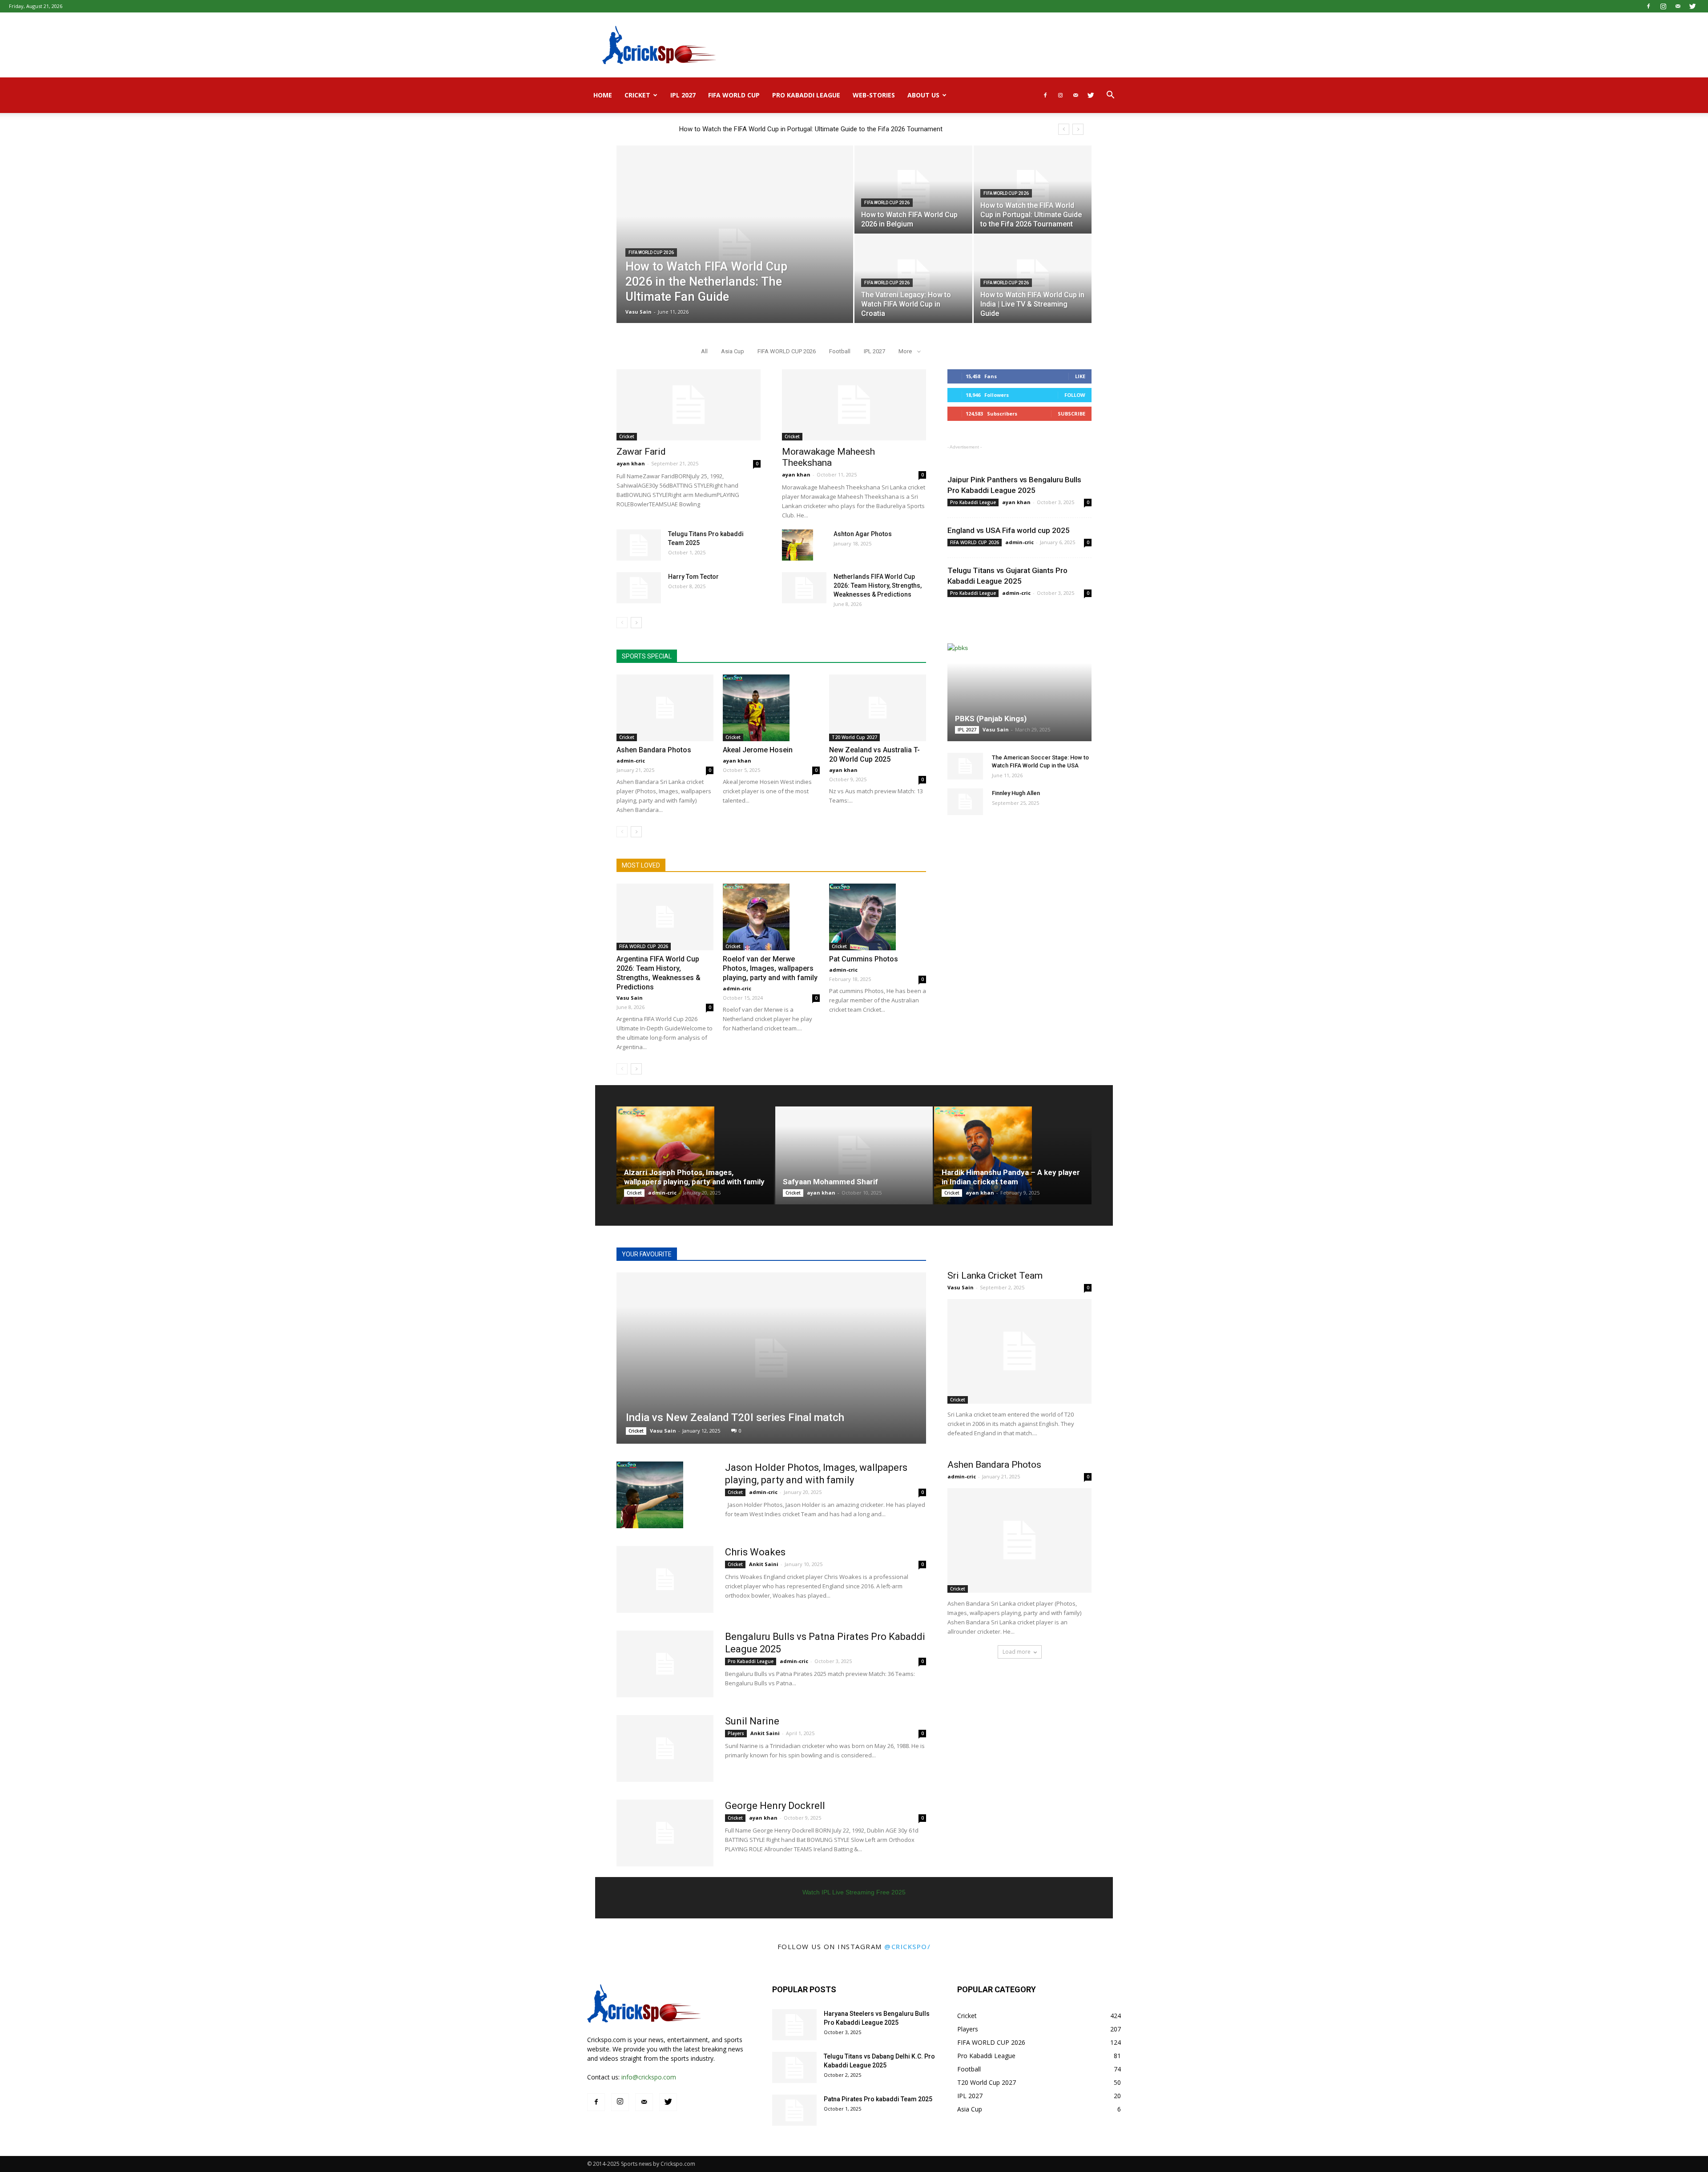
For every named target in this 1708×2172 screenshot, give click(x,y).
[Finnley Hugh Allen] (965, 802)
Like (1080, 376)
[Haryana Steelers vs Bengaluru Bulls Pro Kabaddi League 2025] (794, 2025)
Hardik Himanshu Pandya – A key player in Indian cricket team (1011, 1177)
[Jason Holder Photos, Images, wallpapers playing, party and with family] (650, 1495)
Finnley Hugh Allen (1016, 793)
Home (603, 95)
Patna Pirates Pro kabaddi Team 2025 (878, 2099)
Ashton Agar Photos (863, 534)
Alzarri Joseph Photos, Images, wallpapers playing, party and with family (694, 1177)
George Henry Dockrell (775, 1806)
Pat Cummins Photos (864, 959)
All (704, 351)
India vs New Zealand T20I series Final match (735, 1417)
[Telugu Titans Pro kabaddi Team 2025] (639, 545)
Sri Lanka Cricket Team (995, 1276)
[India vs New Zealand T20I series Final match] (771, 1358)
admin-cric (631, 761)
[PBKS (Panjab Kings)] (1019, 692)
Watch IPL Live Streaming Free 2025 (854, 1892)
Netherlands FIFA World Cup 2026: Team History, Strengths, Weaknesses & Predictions (878, 585)
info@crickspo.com (649, 2077)
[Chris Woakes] (665, 1579)
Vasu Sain (638, 312)
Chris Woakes (755, 1552)
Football (840, 351)
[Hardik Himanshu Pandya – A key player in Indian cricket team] (1013, 1155)
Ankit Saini (764, 1564)
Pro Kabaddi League (806, 95)
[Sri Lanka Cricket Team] (1019, 1351)
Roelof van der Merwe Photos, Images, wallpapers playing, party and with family (770, 968)
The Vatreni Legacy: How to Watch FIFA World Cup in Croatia (768, 129)
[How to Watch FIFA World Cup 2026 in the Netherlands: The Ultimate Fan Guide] (735, 248)
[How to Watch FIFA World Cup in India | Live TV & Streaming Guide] (1033, 279)
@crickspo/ (907, 1946)
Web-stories (874, 95)
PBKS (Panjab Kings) (991, 719)
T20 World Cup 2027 (854, 737)
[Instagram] (1663, 6)
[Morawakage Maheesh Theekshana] (854, 405)
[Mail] (1678, 6)
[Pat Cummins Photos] (878, 917)
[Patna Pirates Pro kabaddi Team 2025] (794, 2110)
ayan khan (631, 463)
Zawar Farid (641, 452)
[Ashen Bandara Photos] (665, 708)
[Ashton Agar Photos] (798, 545)
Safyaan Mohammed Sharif (830, 1182)
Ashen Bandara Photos (654, 750)
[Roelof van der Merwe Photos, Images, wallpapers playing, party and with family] (771, 917)
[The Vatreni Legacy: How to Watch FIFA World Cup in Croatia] (913, 279)
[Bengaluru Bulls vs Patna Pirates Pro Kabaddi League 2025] (665, 1664)
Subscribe (1072, 414)
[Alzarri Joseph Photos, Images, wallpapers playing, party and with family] (695, 1155)
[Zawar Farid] (689, 405)
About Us (923, 95)
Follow (1075, 395)
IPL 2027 (683, 95)
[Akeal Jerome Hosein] (771, 708)
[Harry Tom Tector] (639, 588)
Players (736, 1733)
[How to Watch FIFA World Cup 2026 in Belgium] (913, 190)
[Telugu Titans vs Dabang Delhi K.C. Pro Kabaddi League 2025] (794, 2067)
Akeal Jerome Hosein (758, 750)
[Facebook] (1648, 6)
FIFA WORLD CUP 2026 (651, 252)
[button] (1110, 96)
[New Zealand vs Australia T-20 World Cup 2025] (878, 708)
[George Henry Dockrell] (665, 1833)
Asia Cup (733, 351)
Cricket (637, 95)
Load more (1017, 1652)
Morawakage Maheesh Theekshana (828, 457)
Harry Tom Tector (693, 577)
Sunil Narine (752, 1721)
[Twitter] (1692, 6)
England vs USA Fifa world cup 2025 (1009, 530)
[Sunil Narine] (665, 1748)
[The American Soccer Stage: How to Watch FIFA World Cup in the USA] (965, 766)
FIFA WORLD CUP (734, 95)
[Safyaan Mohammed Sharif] (854, 1155)
